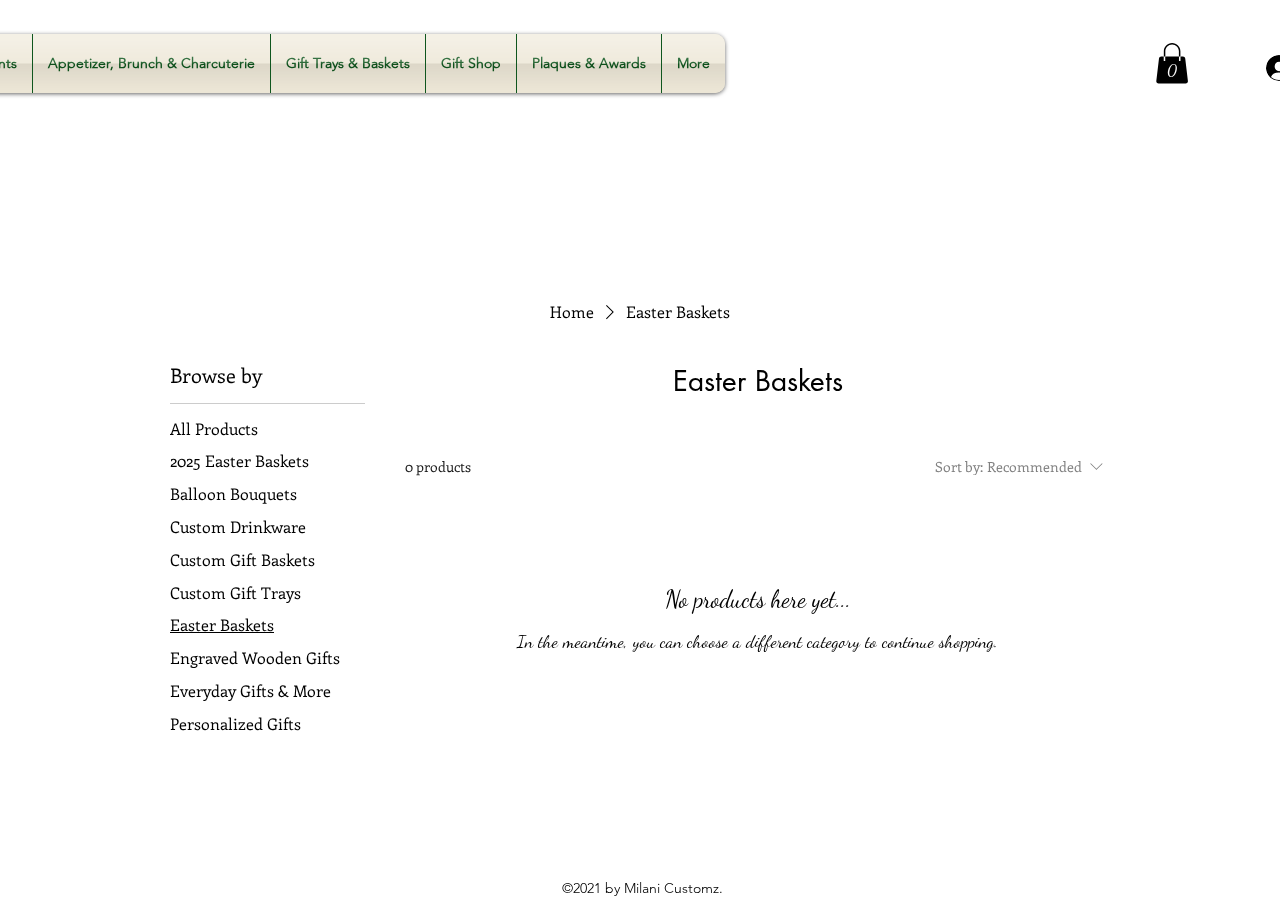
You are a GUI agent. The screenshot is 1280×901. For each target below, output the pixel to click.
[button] (1172, 63)
